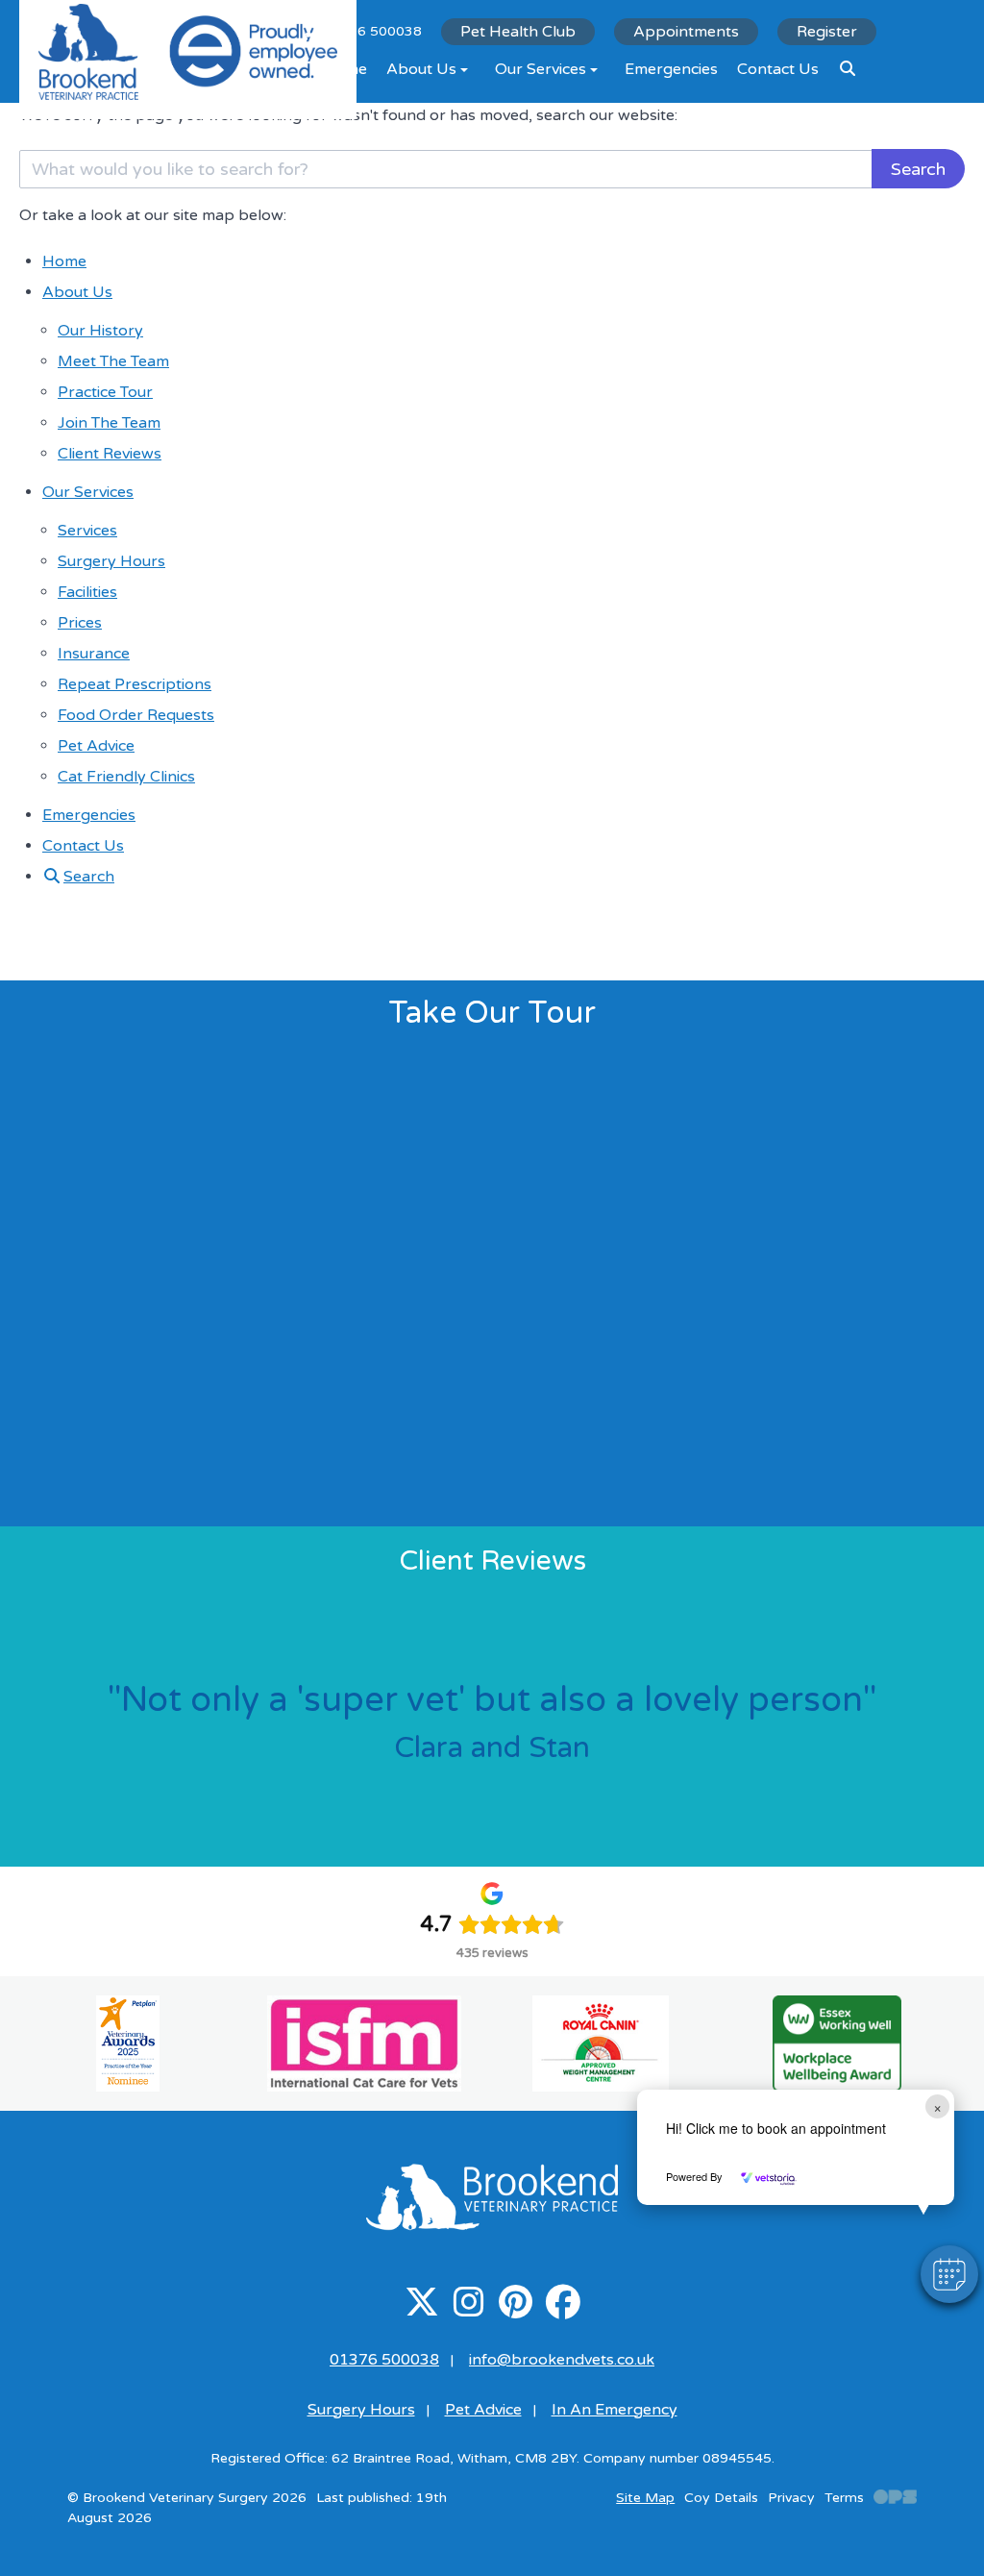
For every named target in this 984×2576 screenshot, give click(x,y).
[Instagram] (468, 2310)
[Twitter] (421, 2310)
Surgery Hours (111, 561)
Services (87, 531)
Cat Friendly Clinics (126, 777)
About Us (77, 292)
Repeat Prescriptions (135, 684)
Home (64, 261)
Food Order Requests (136, 715)
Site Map (645, 2498)
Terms (844, 2498)
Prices (80, 623)
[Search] (848, 69)
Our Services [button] (541, 69)
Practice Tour (105, 392)
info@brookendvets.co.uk (562, 2360)
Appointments (686, 32)
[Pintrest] (516, 2310)
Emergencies (671, 69)
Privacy (791, 2498)
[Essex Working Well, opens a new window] (837, 2043)
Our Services (88, 492)
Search (918, 169)
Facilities (87, 592)
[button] (949, 2274)
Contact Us (778, 69)
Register (827, 32)
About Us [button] (421, 69)
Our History (100, 331)
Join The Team (109, 423)
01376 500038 (384, 2360)
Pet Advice (96, 746)
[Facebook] (563, 2310)
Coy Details (721, 2498)
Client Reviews (110, 454)
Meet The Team (113, 361)
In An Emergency (615, 2410)
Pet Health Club (518, 32)
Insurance (94, 654)
